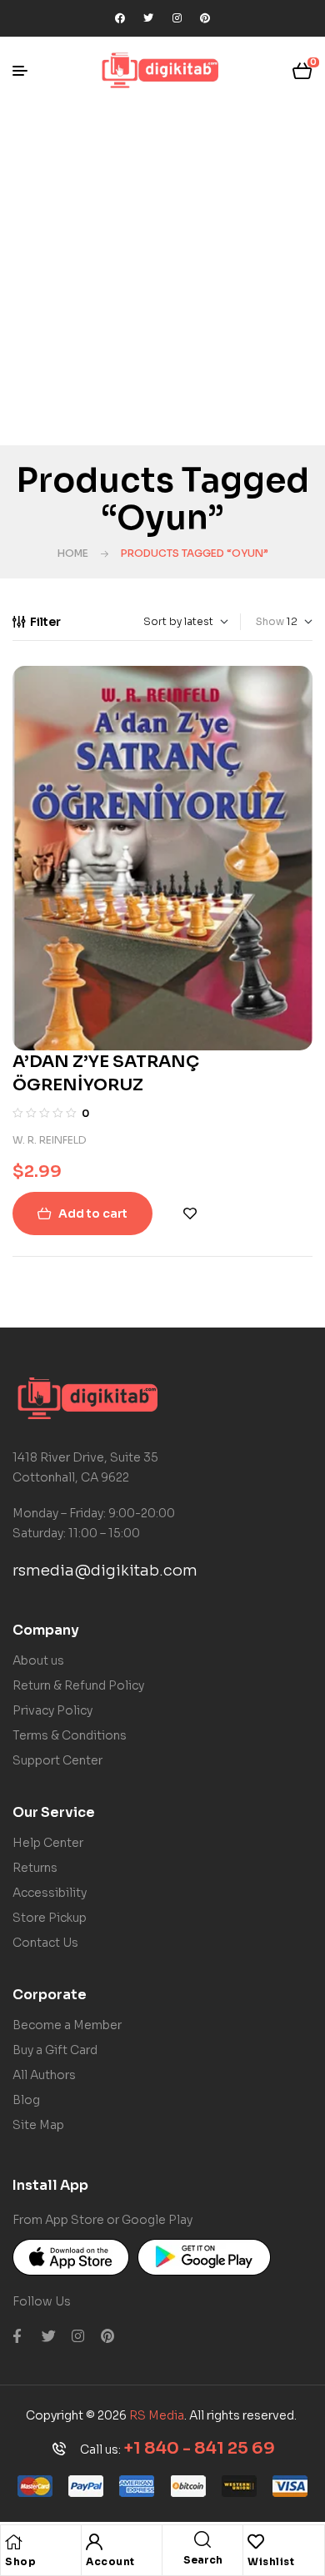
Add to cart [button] (93, 1214)
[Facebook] (120, 18)
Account (110, 2561)
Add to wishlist (190, 1214)
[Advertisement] (162, 275)
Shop (20, 2561)
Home (73, 553)
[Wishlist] (256, 2542)
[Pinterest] (205, 18)
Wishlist (271, 2561)
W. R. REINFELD (50, 1140)
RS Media (157, 2415)
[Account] (94, 2542)
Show (270, 621)
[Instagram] (177, 18)
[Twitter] (148, 18)
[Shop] (13, 2542)
